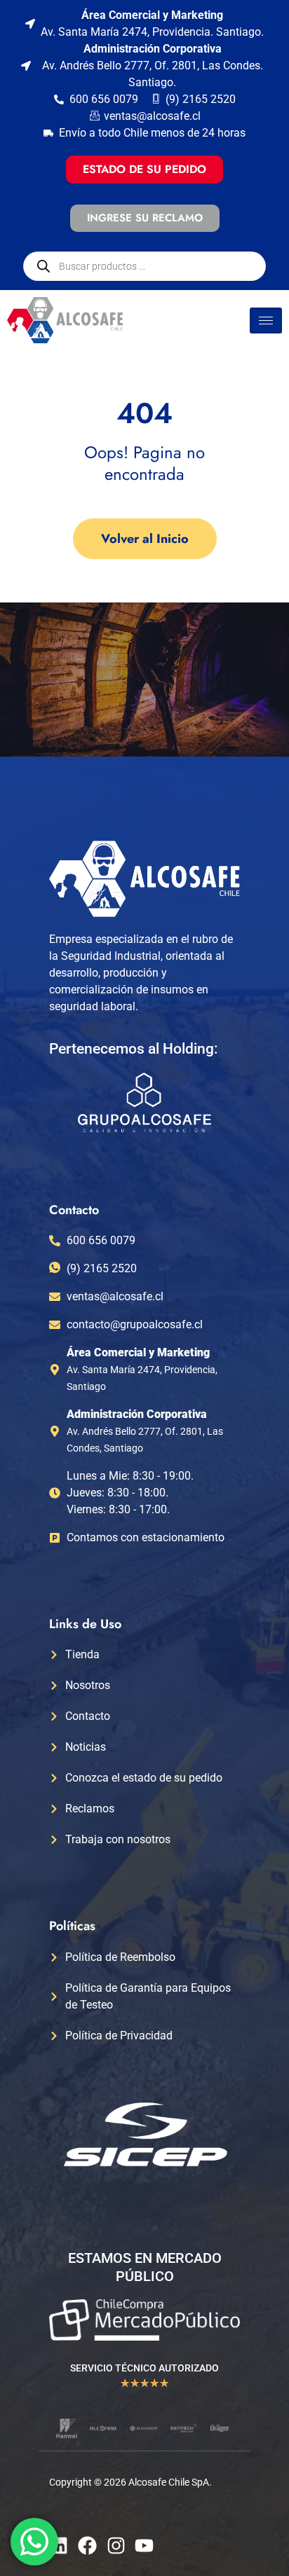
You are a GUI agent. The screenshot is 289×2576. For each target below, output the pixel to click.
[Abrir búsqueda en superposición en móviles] (144, 266)
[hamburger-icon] (266, 321)
